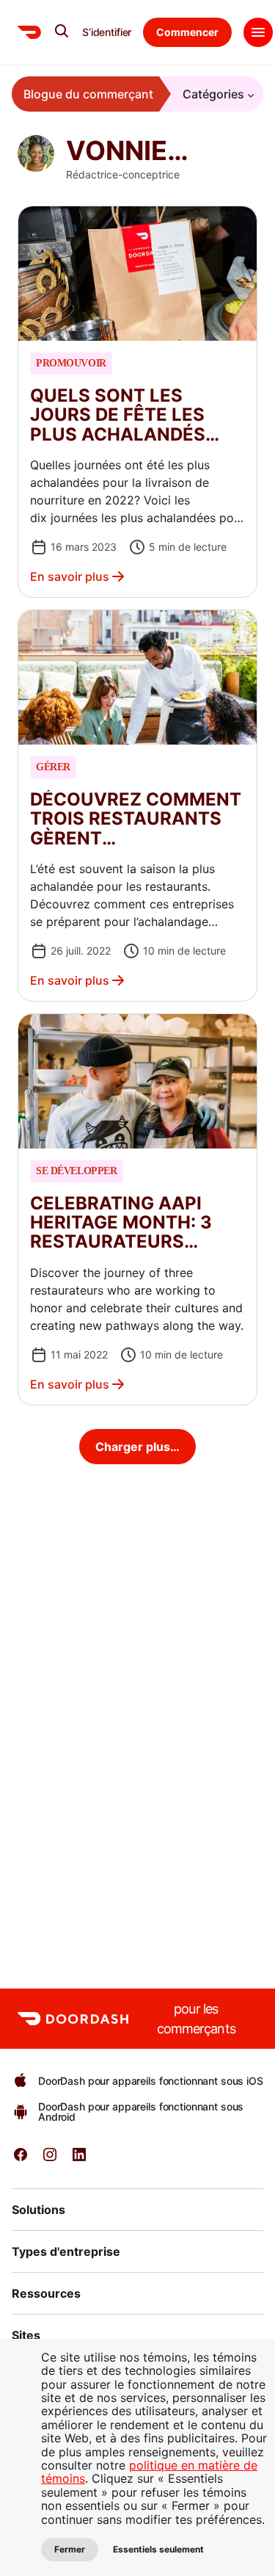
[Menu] (258, 32)
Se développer (77, 1171)
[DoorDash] (29, 32)
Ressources (46, 2293)
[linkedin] (79, 2159)
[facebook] (21, 2159)
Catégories (213, 94)
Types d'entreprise (66, 2251)
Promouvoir (71, 363)
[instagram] (50, 2159)
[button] (137, 402)
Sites (26, 2335)
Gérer (53, 767)
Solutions (38, 2210)
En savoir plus (70, 576)
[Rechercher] (62, 31)
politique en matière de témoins (149, 2472)
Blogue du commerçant (88, 94)
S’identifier (107, 32)
